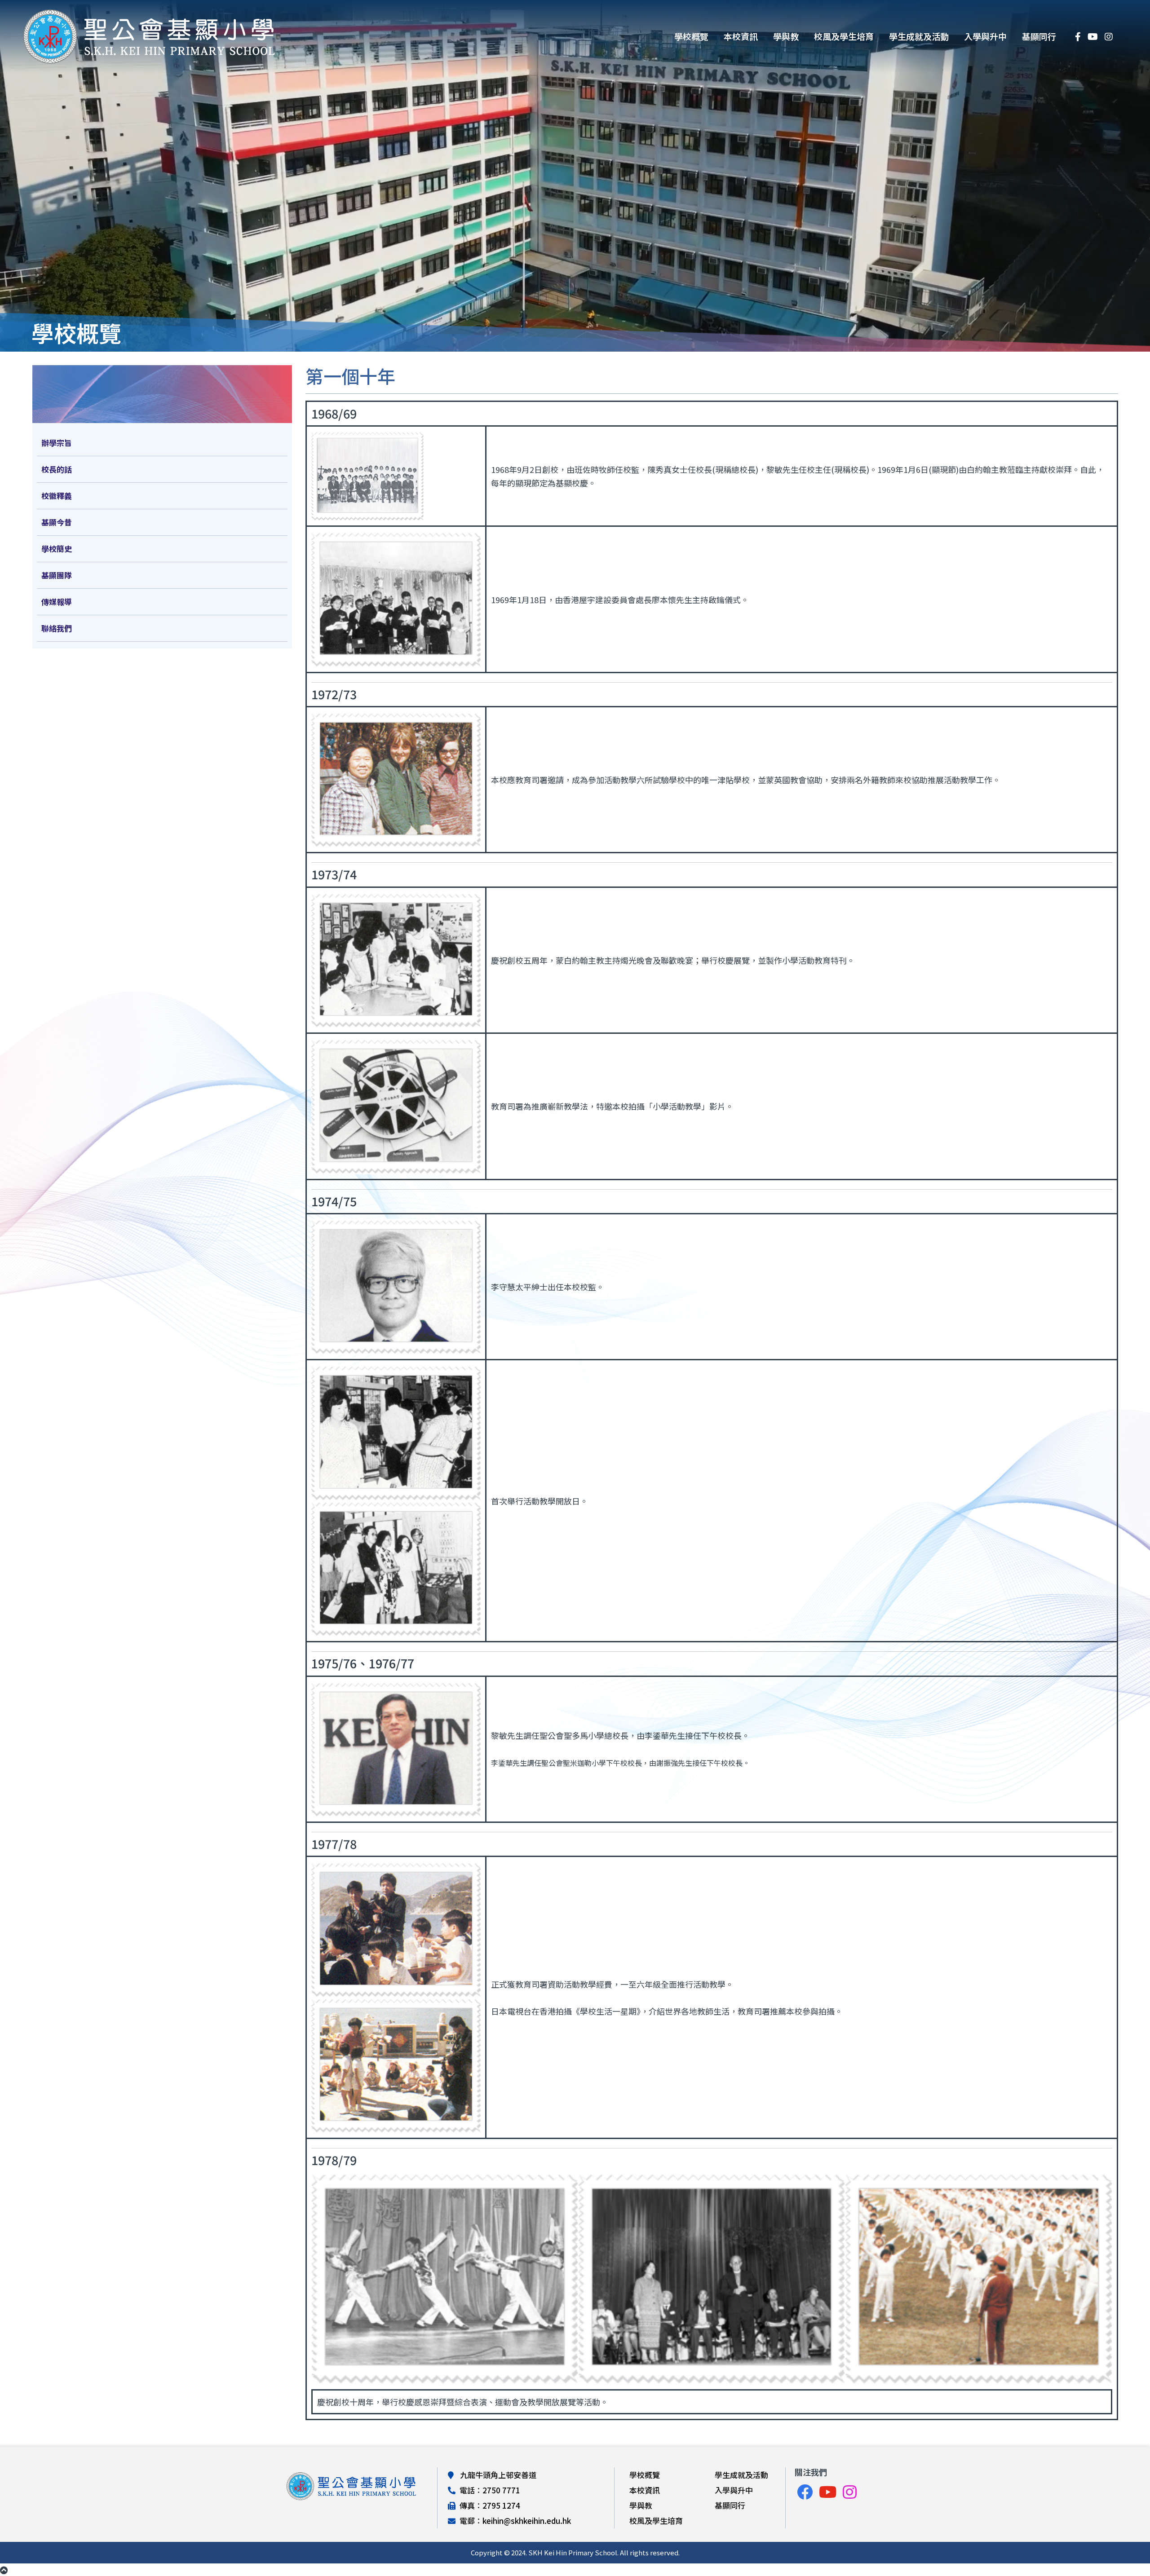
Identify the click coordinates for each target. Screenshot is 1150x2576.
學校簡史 (57, 549)
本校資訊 (741, 36)
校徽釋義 (57, 496)
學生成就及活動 (919, 36)
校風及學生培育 (844, 36)
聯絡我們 (57, 628)
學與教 (786, 36)
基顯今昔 (57, 522)
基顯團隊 (57, 575)
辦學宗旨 (57, 443)
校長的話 (57, 469)
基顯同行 (1039, 36)
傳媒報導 (57, 602)
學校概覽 (691, 36)
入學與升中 (985, 36)
